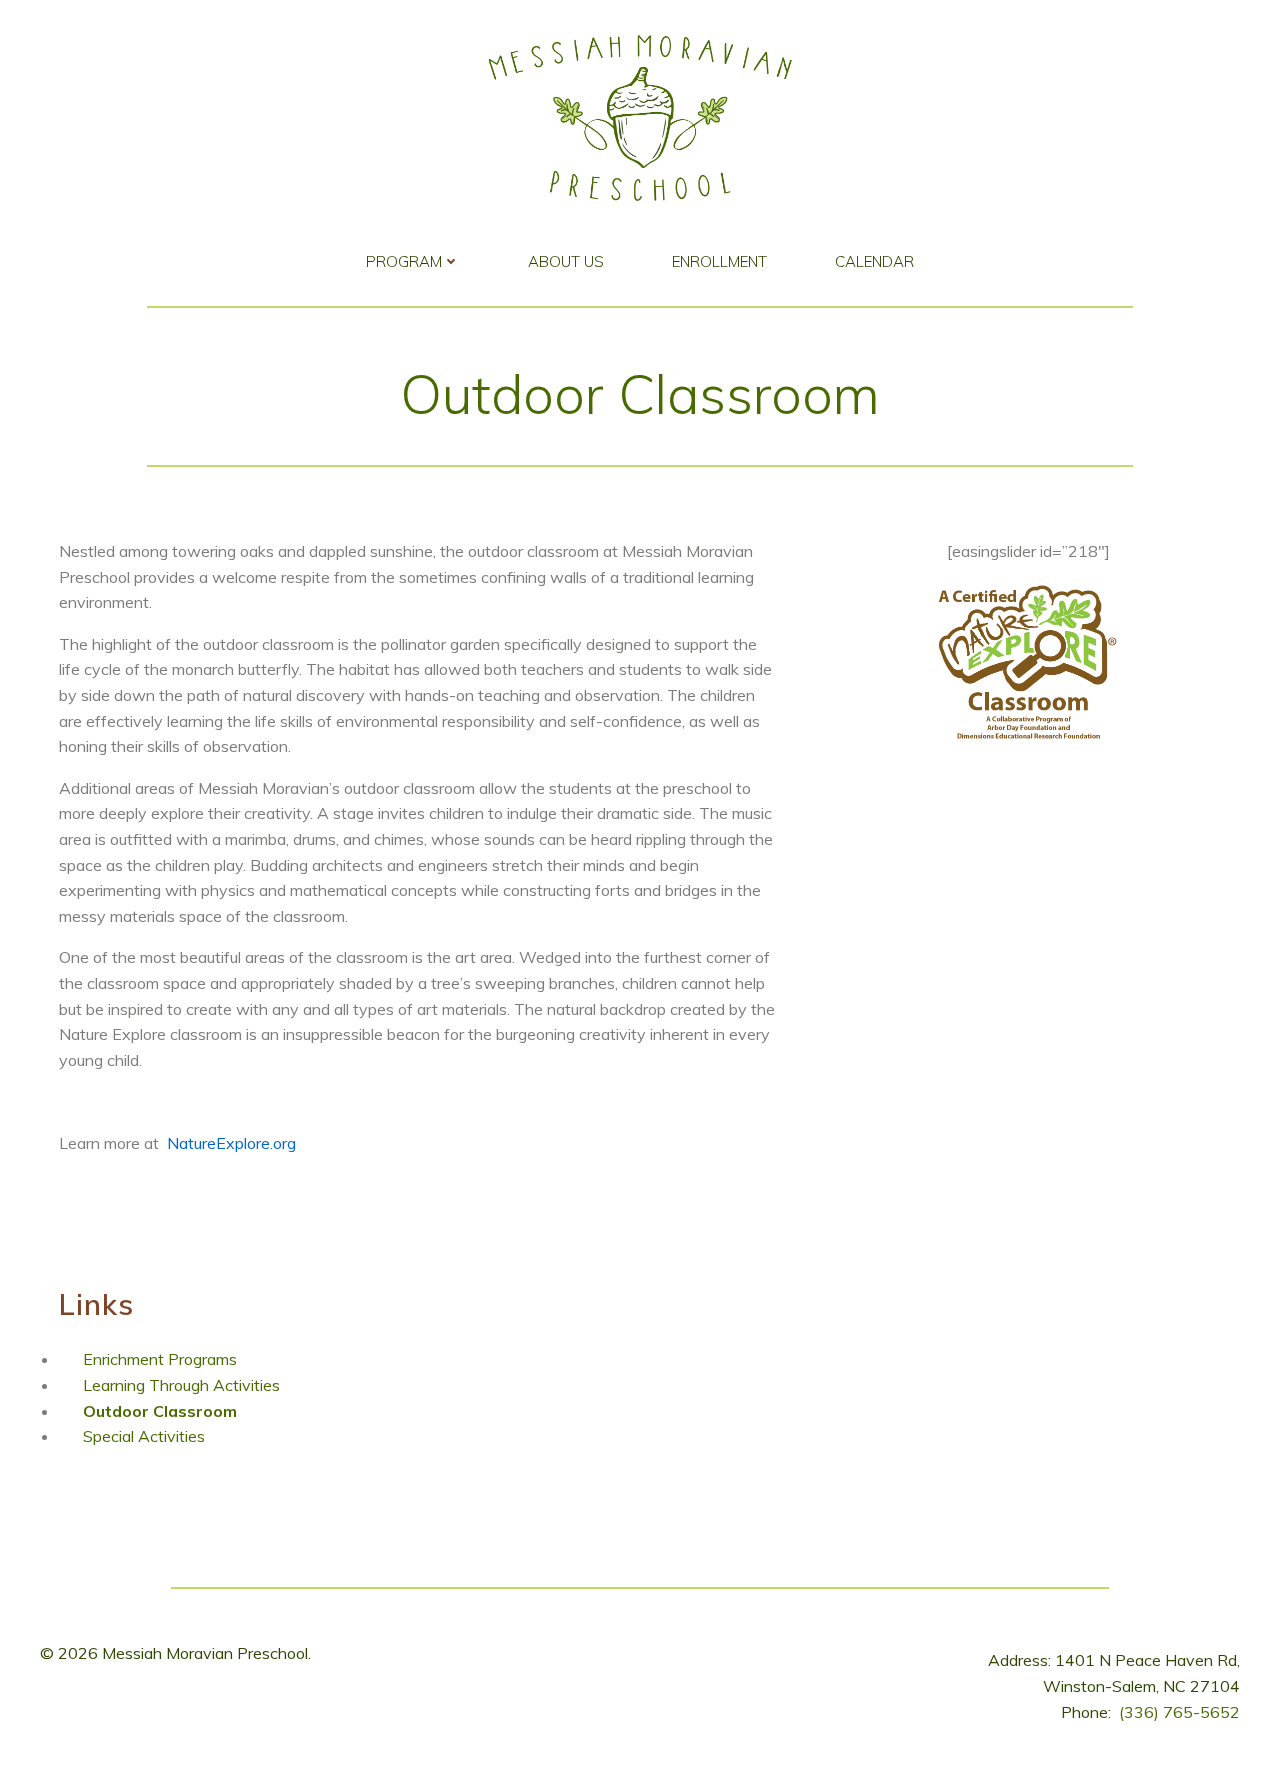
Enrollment (719, 261)
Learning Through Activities (181, 1385)
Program (404, 261)
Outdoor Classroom (160, 1411)
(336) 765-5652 (1179, 1712)
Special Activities (144, 1436)
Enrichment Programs (160, 1359)
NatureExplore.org (231, 1143)
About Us (566, 261)
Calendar (874, 261)
